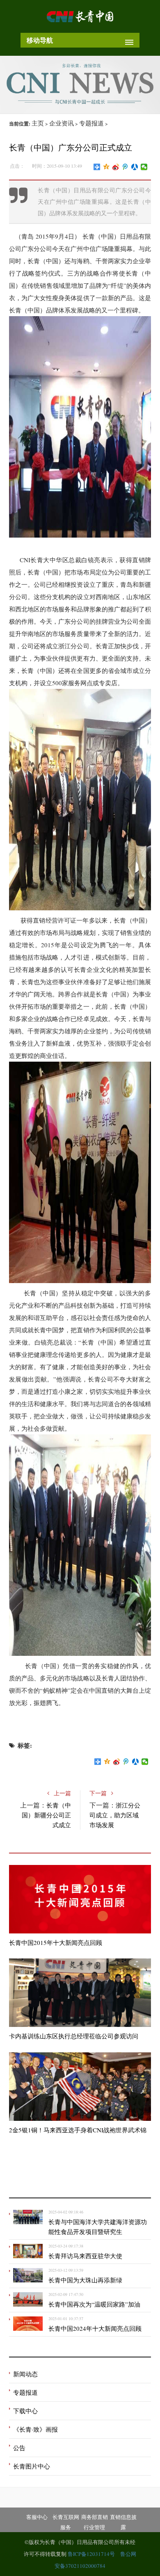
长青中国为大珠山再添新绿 (85, 2280)
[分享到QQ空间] (106, 167)
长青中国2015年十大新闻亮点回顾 (56, 1942)
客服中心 (37, 2517)
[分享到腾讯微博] (125, 167)
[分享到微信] (144, 167)
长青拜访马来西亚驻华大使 (85, 2256)
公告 (19, 2448)
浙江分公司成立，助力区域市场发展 (115, 1815)
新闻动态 (25, 2374)
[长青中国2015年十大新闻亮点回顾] (80, 1899)
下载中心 (25, 2411)
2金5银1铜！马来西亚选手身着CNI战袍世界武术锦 (78, 2130)
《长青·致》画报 (35, 2429)
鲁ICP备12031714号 (92, 2554)
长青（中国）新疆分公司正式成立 (46, 1815)
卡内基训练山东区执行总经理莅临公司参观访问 (74, 2036)
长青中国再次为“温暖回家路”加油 (94, 2304)
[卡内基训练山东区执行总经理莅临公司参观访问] (80, 1993)
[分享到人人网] (135, 167)
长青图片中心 (32, 2466)
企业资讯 (62, 123)
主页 (38, 123)
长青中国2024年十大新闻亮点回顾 (95, 2328)
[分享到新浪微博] (116, 167)
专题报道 (91, 123)
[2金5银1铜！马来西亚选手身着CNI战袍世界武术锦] (80, 2087)
